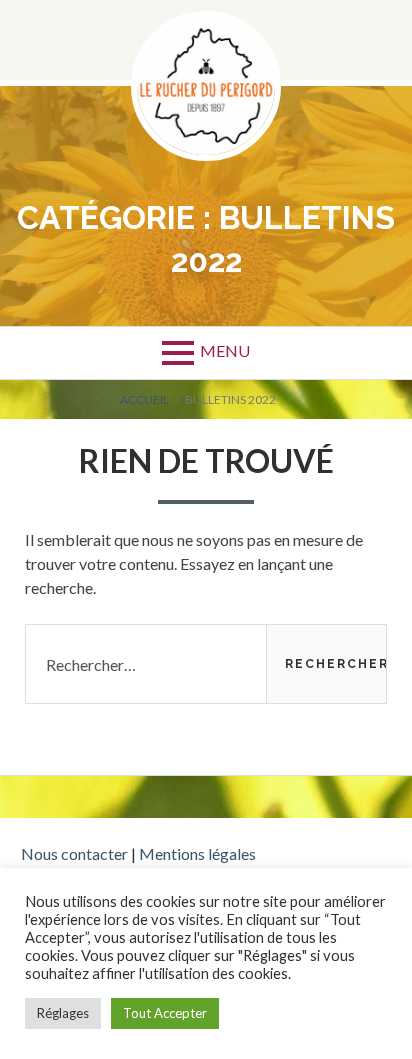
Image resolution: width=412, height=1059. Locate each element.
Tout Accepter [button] (165, 1013)
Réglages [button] (63, 1013)
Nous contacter (74, 853)
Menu (225, 350)
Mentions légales (197, 853)
